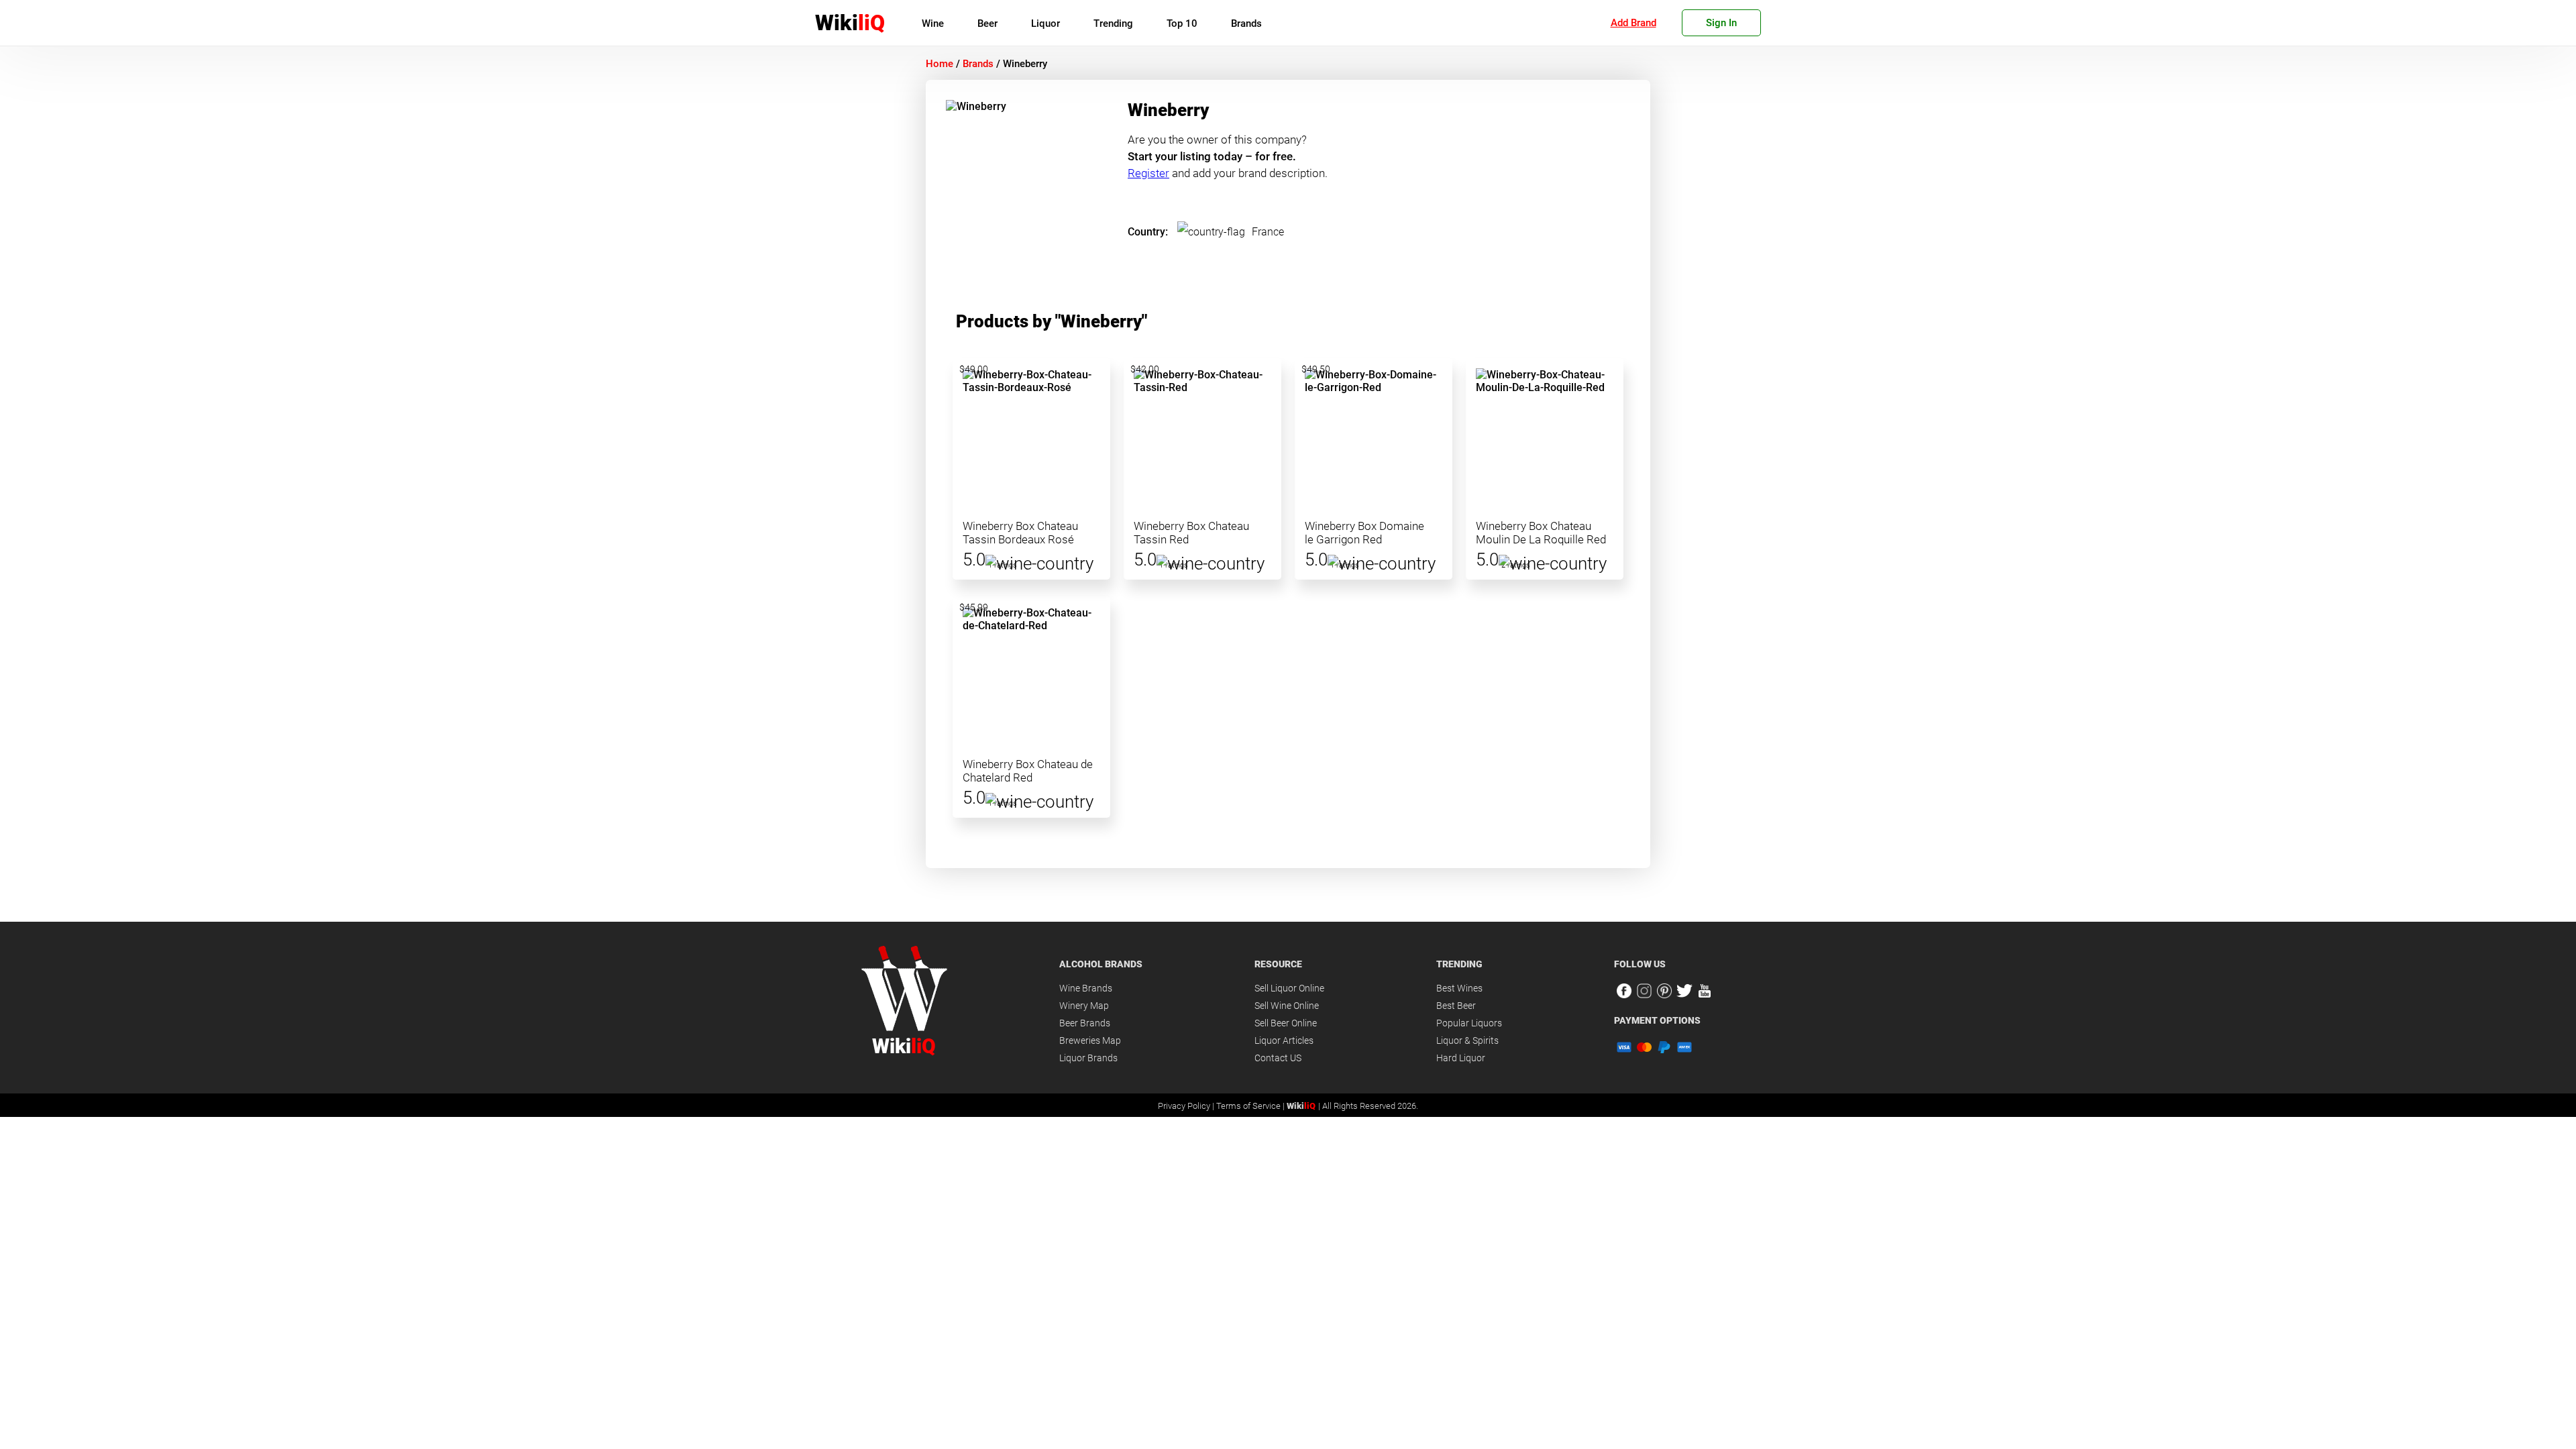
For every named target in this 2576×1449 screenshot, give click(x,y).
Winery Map (1084, 1006)
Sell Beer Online (1286, 1023)
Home (940, 64)
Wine (933, 23)
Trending (1113, 23)
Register (1148, 173)
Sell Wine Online (1287, 1006)
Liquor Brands (1088, 1058)
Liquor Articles (1284, 1040)
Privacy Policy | (1187, 1106)
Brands (1246, 23)
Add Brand (1633, 23)
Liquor (1045, 23)
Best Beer (1456, 1006)
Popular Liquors (1469, 1023)
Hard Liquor (1461, 1058)
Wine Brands (1086, 988)
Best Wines (1459, 988)
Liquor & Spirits (1467, 1040)
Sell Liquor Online (1289, 988)
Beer (987, 23)
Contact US (1278, 1058)
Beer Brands (1085, 1023)
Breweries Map (1090, 1040)
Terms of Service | (1251, 1106)
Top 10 (1182, 23)
